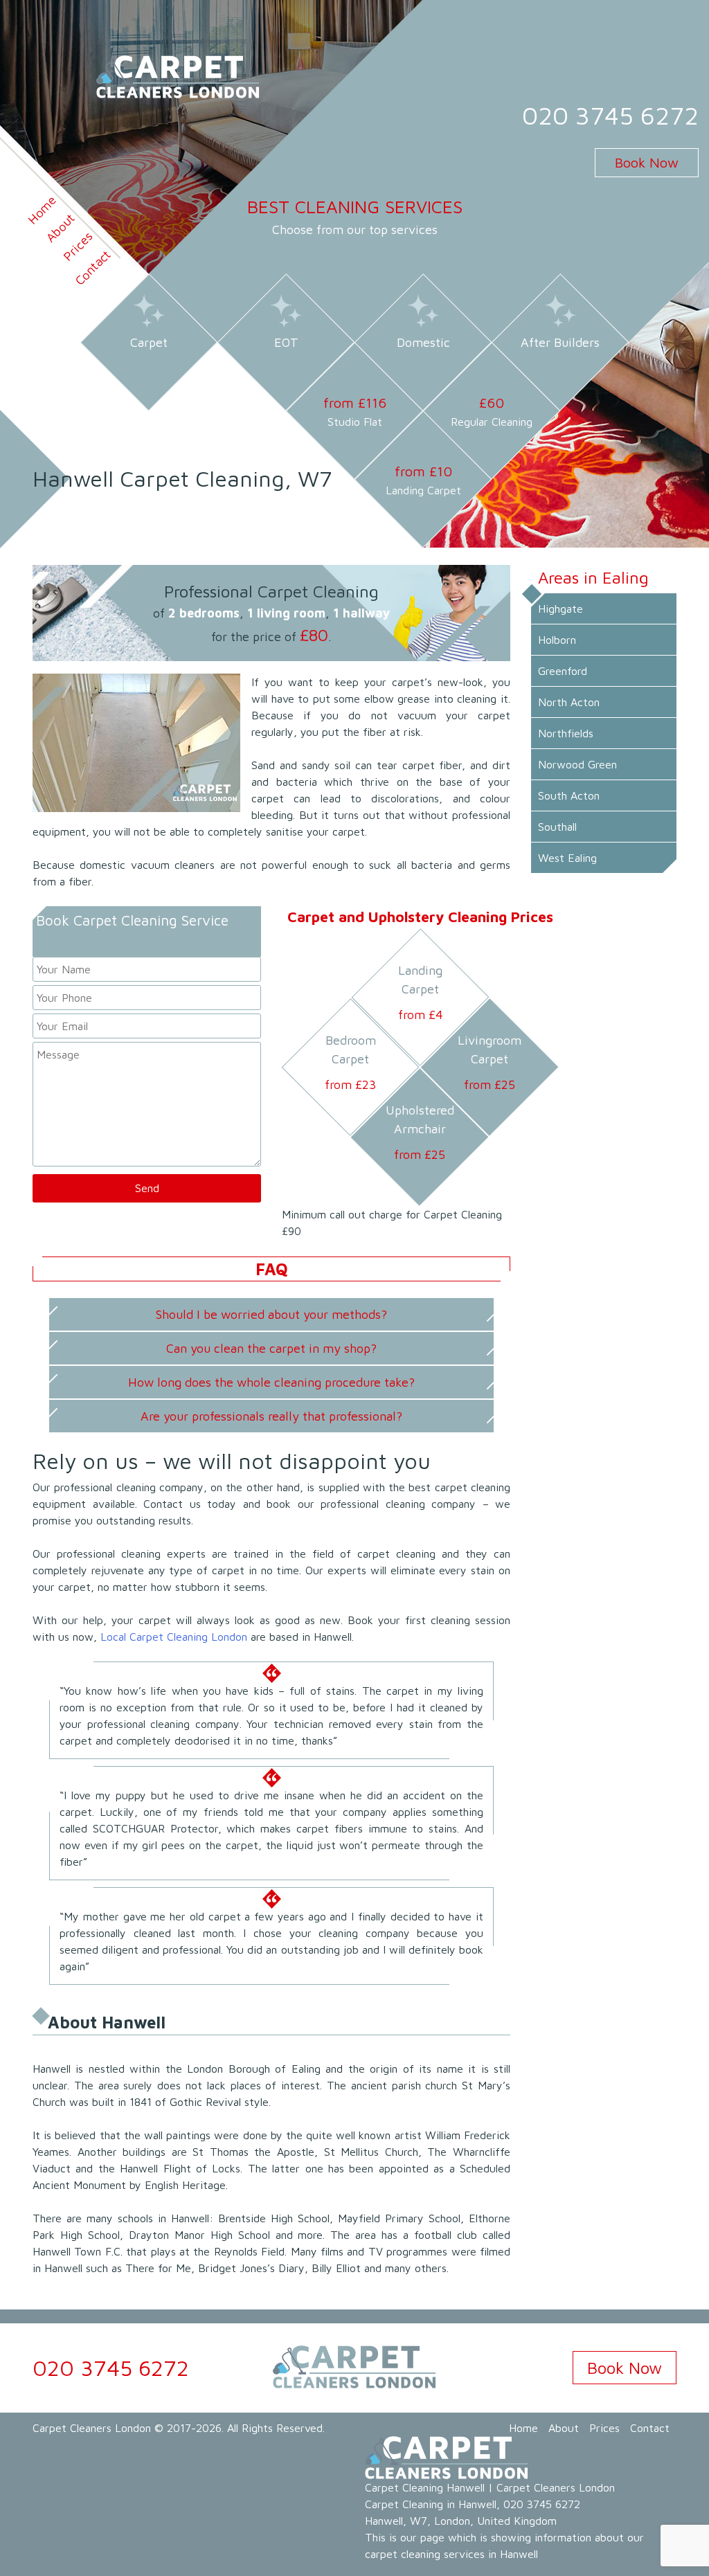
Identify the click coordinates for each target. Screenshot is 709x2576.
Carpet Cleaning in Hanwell (431, 2504)
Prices (78, 246)
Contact (92, 268)
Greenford (563, 671)
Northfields (566, 733)
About (564, 2428)
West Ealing (567, 858)
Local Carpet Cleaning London (174, 1637)
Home (523, 2428)
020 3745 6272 (610, 115)
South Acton (569, 795)
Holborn (557, 640)
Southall (557, 827)
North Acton (569, 702)
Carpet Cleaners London (92, 2428)
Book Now (647, 162)
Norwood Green (577, 764)
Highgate (560, 609)
